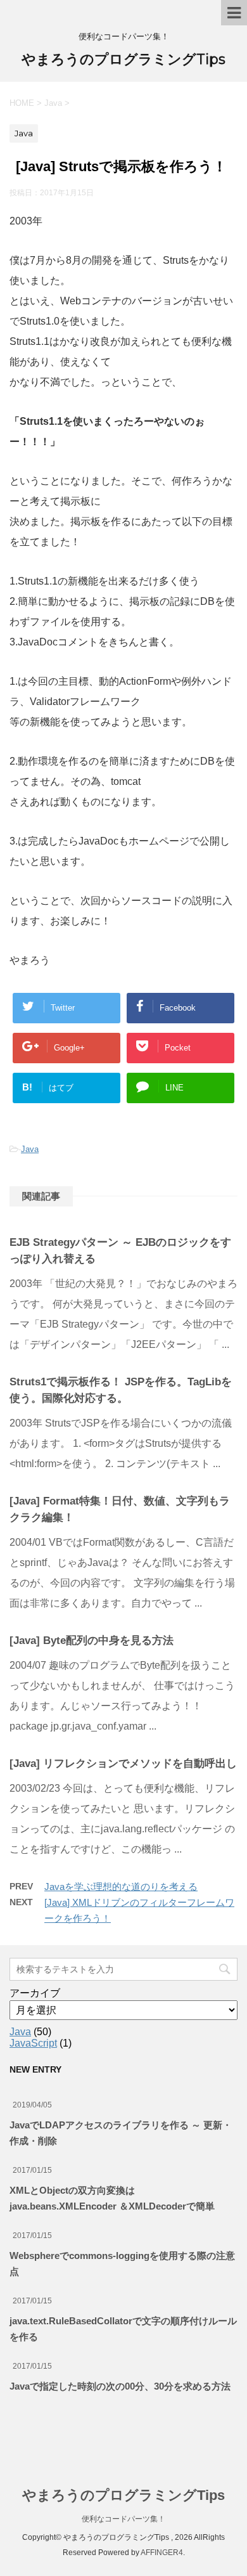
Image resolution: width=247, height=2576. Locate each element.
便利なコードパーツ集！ (123, 2519)
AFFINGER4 (162, 2553)
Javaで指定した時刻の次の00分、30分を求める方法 (120, 2386)
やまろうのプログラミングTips (123, 59)
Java (30, 1149)
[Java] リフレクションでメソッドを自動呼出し (123, 1764)
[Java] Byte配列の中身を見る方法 (92, 1641)
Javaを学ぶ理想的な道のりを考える (121, 1887)
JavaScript (33, 2043)
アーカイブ (35, 1993)
